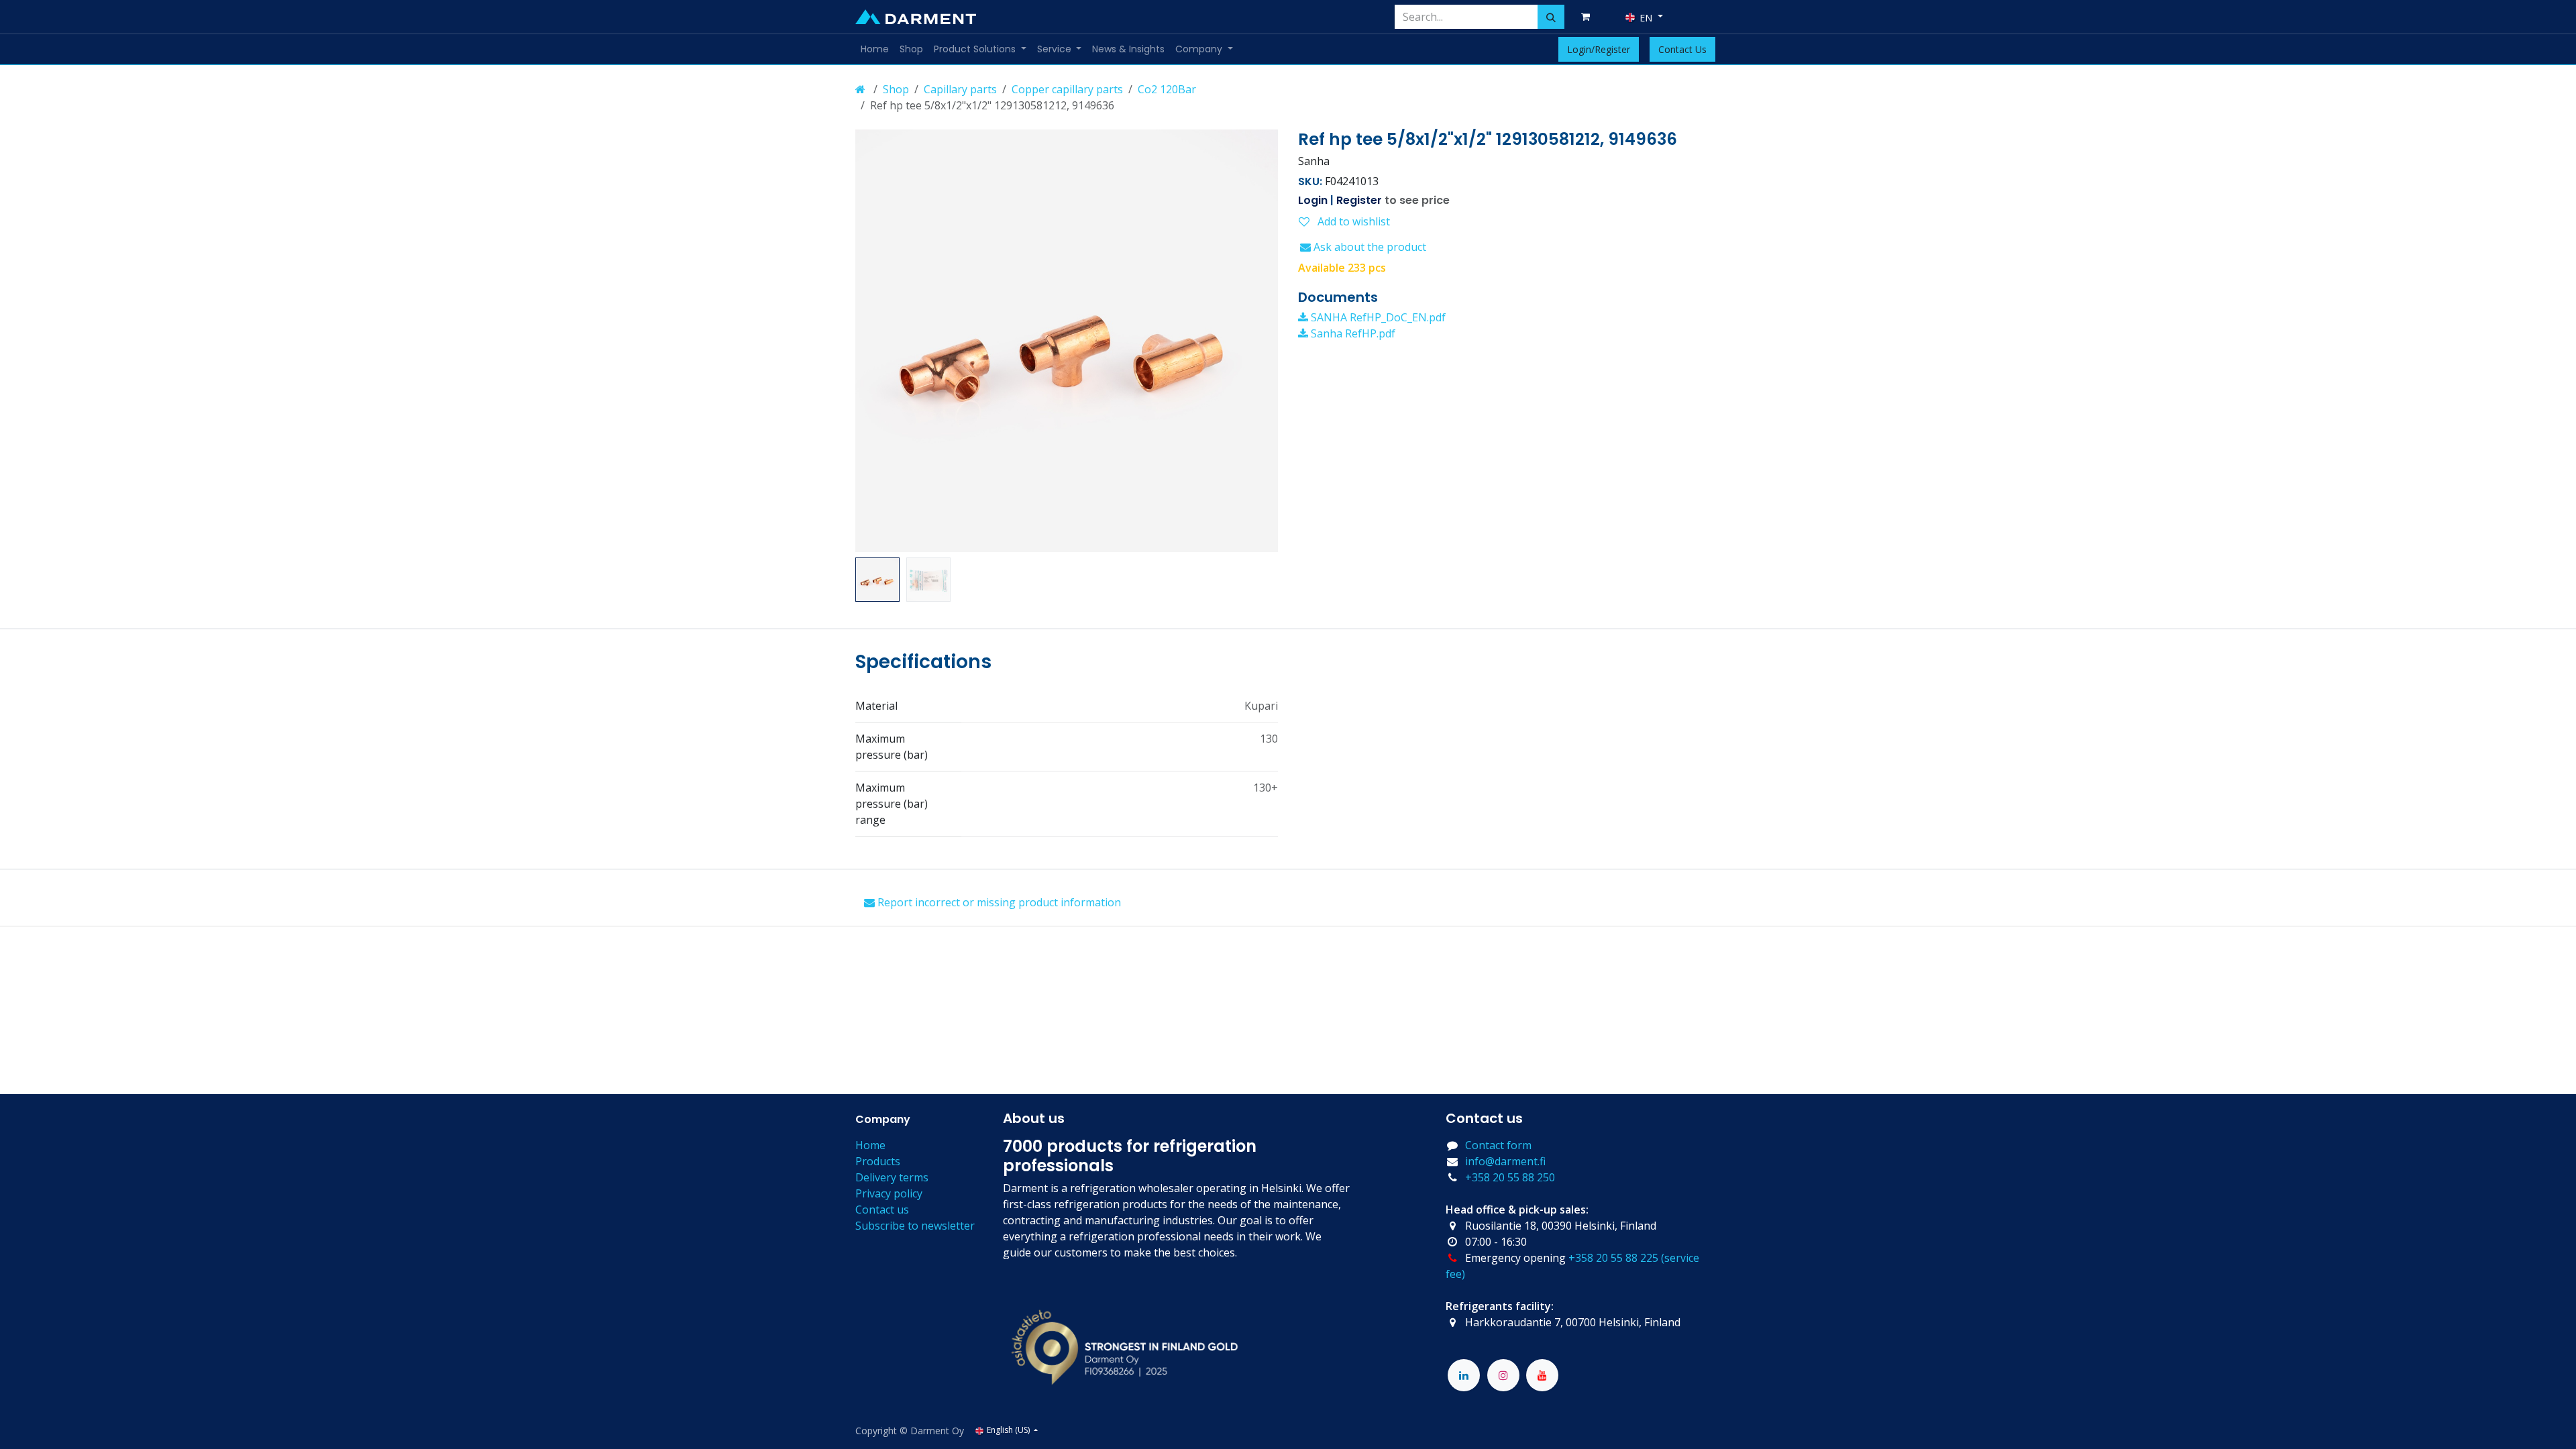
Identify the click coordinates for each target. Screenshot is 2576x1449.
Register (1359, 200)
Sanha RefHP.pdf (1352, 333)
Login (1313, 200)
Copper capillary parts (1067, 89)
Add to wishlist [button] (1352, 221)
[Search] (1551, 17)
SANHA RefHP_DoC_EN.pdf (1377, 317)
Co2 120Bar (1167, 89)
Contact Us (1682, 49)
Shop (896, 89)
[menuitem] (875, 49)
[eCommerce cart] (1588, 17)
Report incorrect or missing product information (998, 902)
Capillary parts (960, 89)
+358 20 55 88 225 (1613, 1258)
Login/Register (1599, 49)
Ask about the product (1368, 247)
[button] (876, 341)
